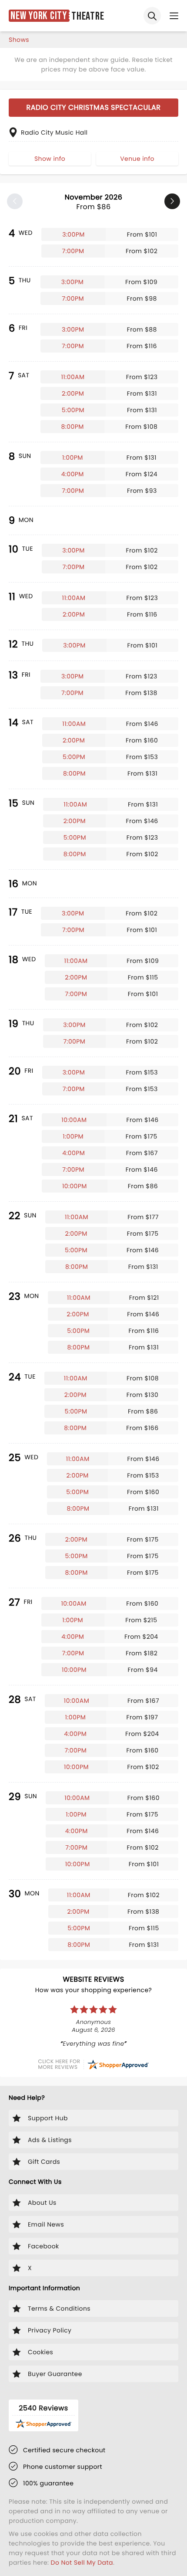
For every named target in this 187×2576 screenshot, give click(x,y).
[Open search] (152, 16)
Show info (50, 159)
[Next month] (172, 201)
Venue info (137, 159)
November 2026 (94, 202)
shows (19, 40)
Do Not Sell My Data (82, 2562)
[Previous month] (15, 201)
